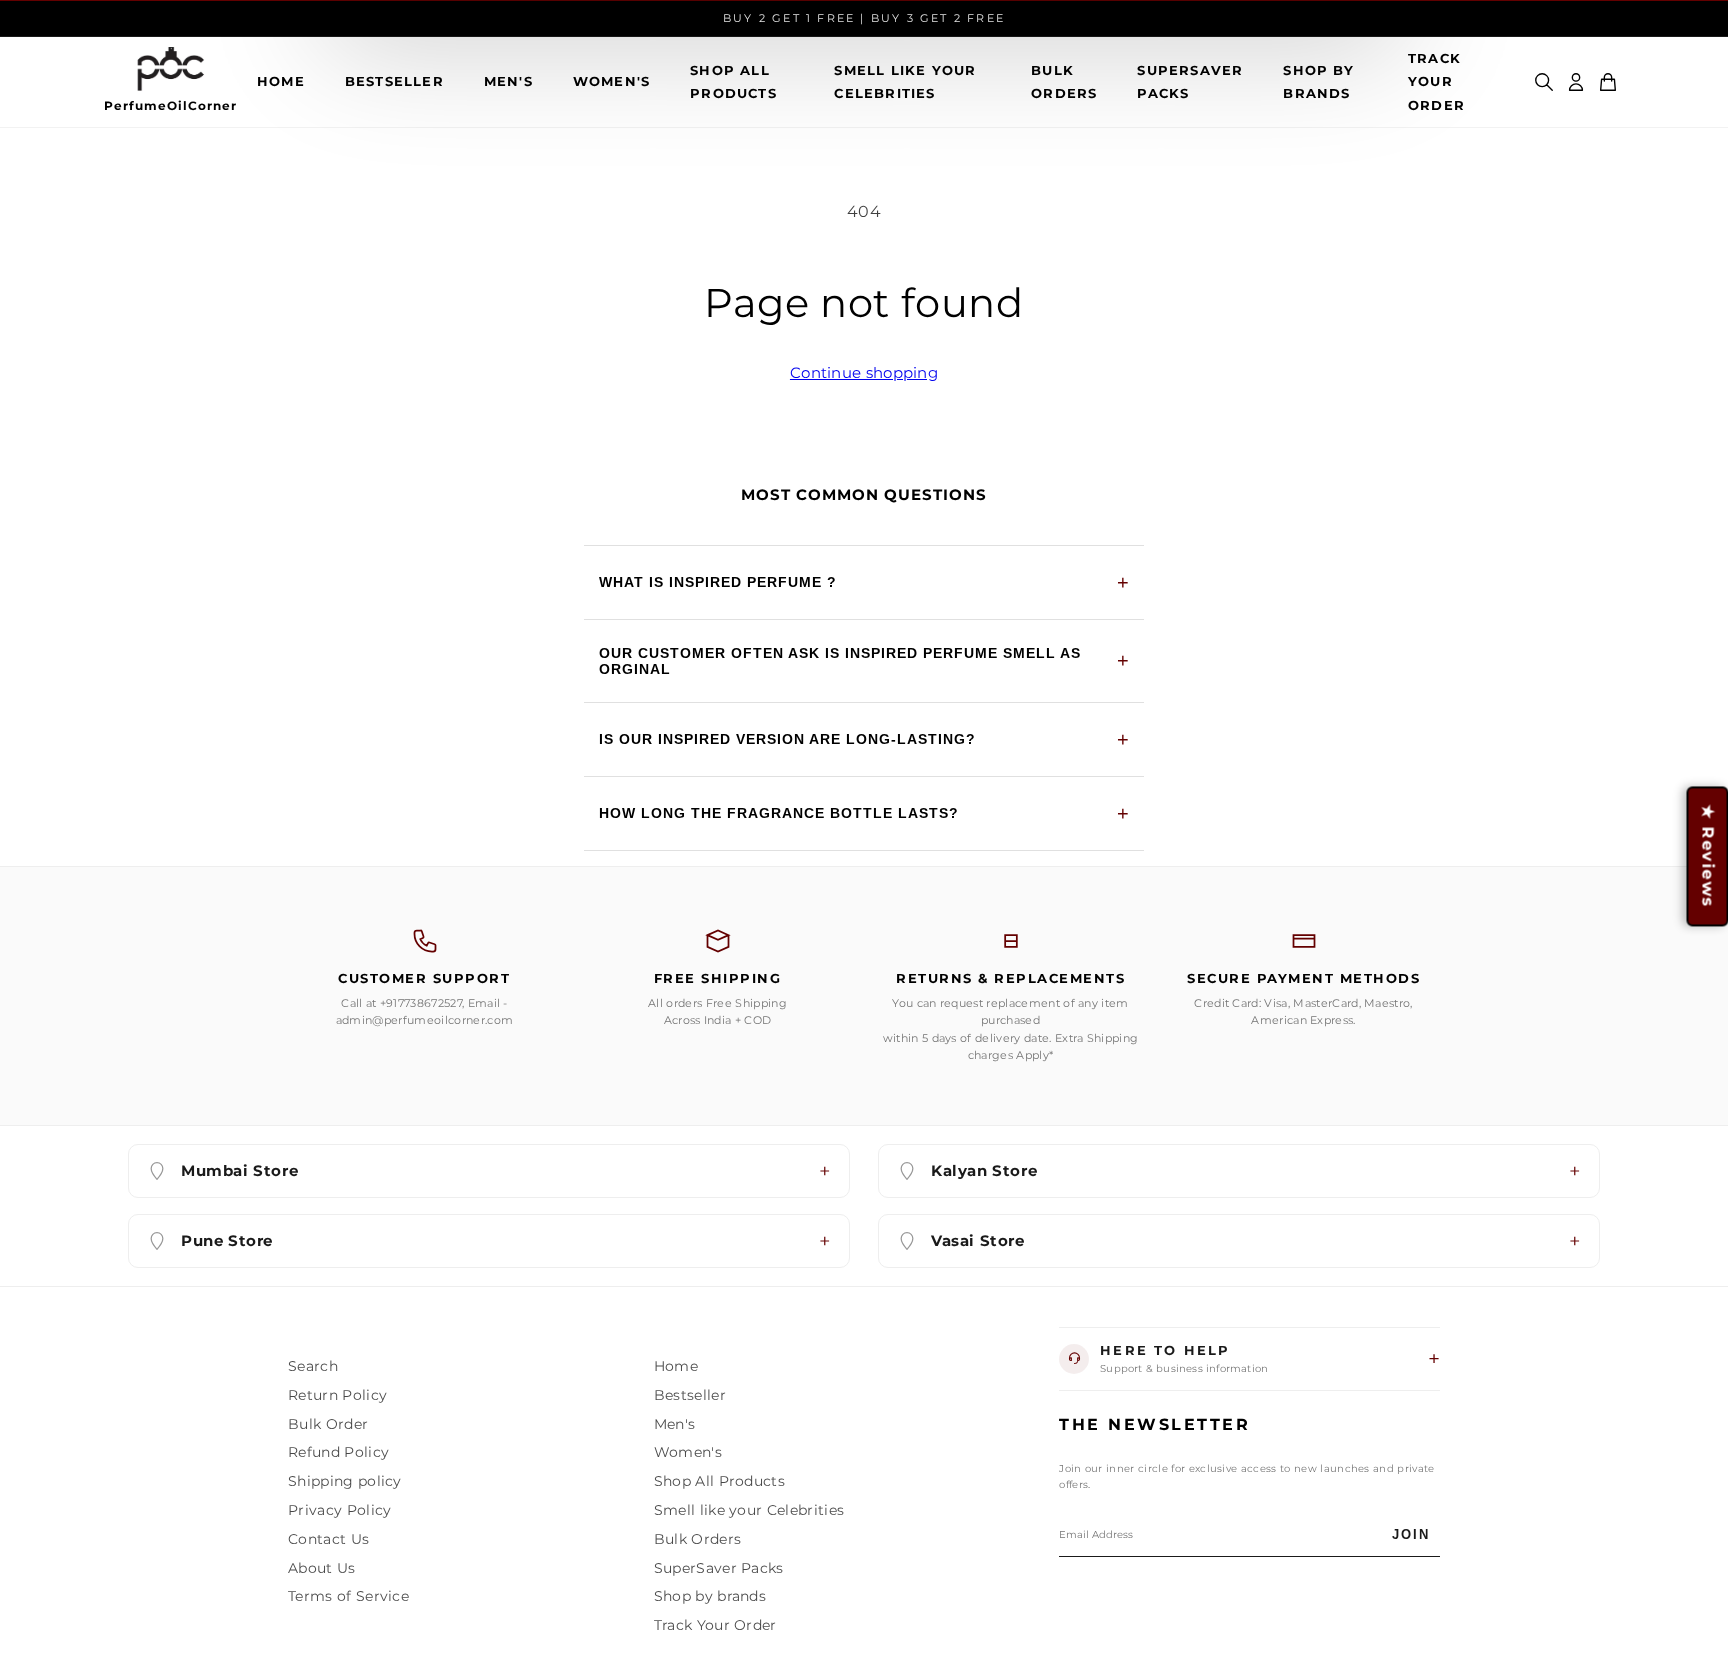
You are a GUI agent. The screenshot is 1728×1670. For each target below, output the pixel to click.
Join (1411, 1534)
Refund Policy (338, 1452)
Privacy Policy (339, 1510)
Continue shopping (864, 372)
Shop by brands (1318, 81)
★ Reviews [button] (1707, 856)
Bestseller (394, 81)
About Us (322, 1568)
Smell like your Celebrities (905, 81)
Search (313, 1366)
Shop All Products (733, 81)
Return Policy (337, 1395)
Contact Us (328, 1539)
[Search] (1544, 82)
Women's (611, 81)
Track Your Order (1436, 81)
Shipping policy (345, 1481)
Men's (508, 81)
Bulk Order (328, 1424)
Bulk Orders (1064, 81)
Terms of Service (348, 1596)
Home (281, 81)
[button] (1608, 82)
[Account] (1576, 82)
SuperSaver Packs (1190, 81)
